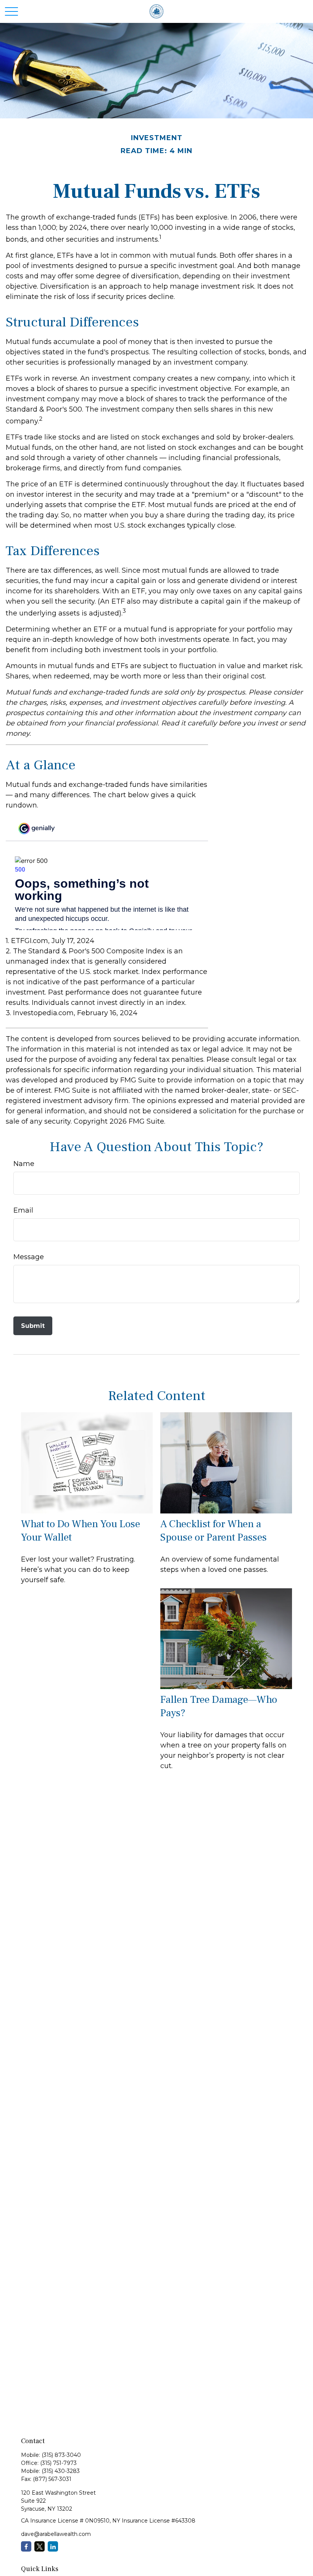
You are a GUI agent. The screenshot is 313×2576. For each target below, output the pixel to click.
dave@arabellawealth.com (56, 2534)
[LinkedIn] (53, 2546)
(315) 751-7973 (58, 2463)
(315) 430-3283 (61, 2471)
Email (23, 1210)
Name (24, 1164)
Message (29, 1257)
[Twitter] (40, 2546)
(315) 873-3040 (61, 2455)
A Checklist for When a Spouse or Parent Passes (214, 1531)
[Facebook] (26, 2546)
